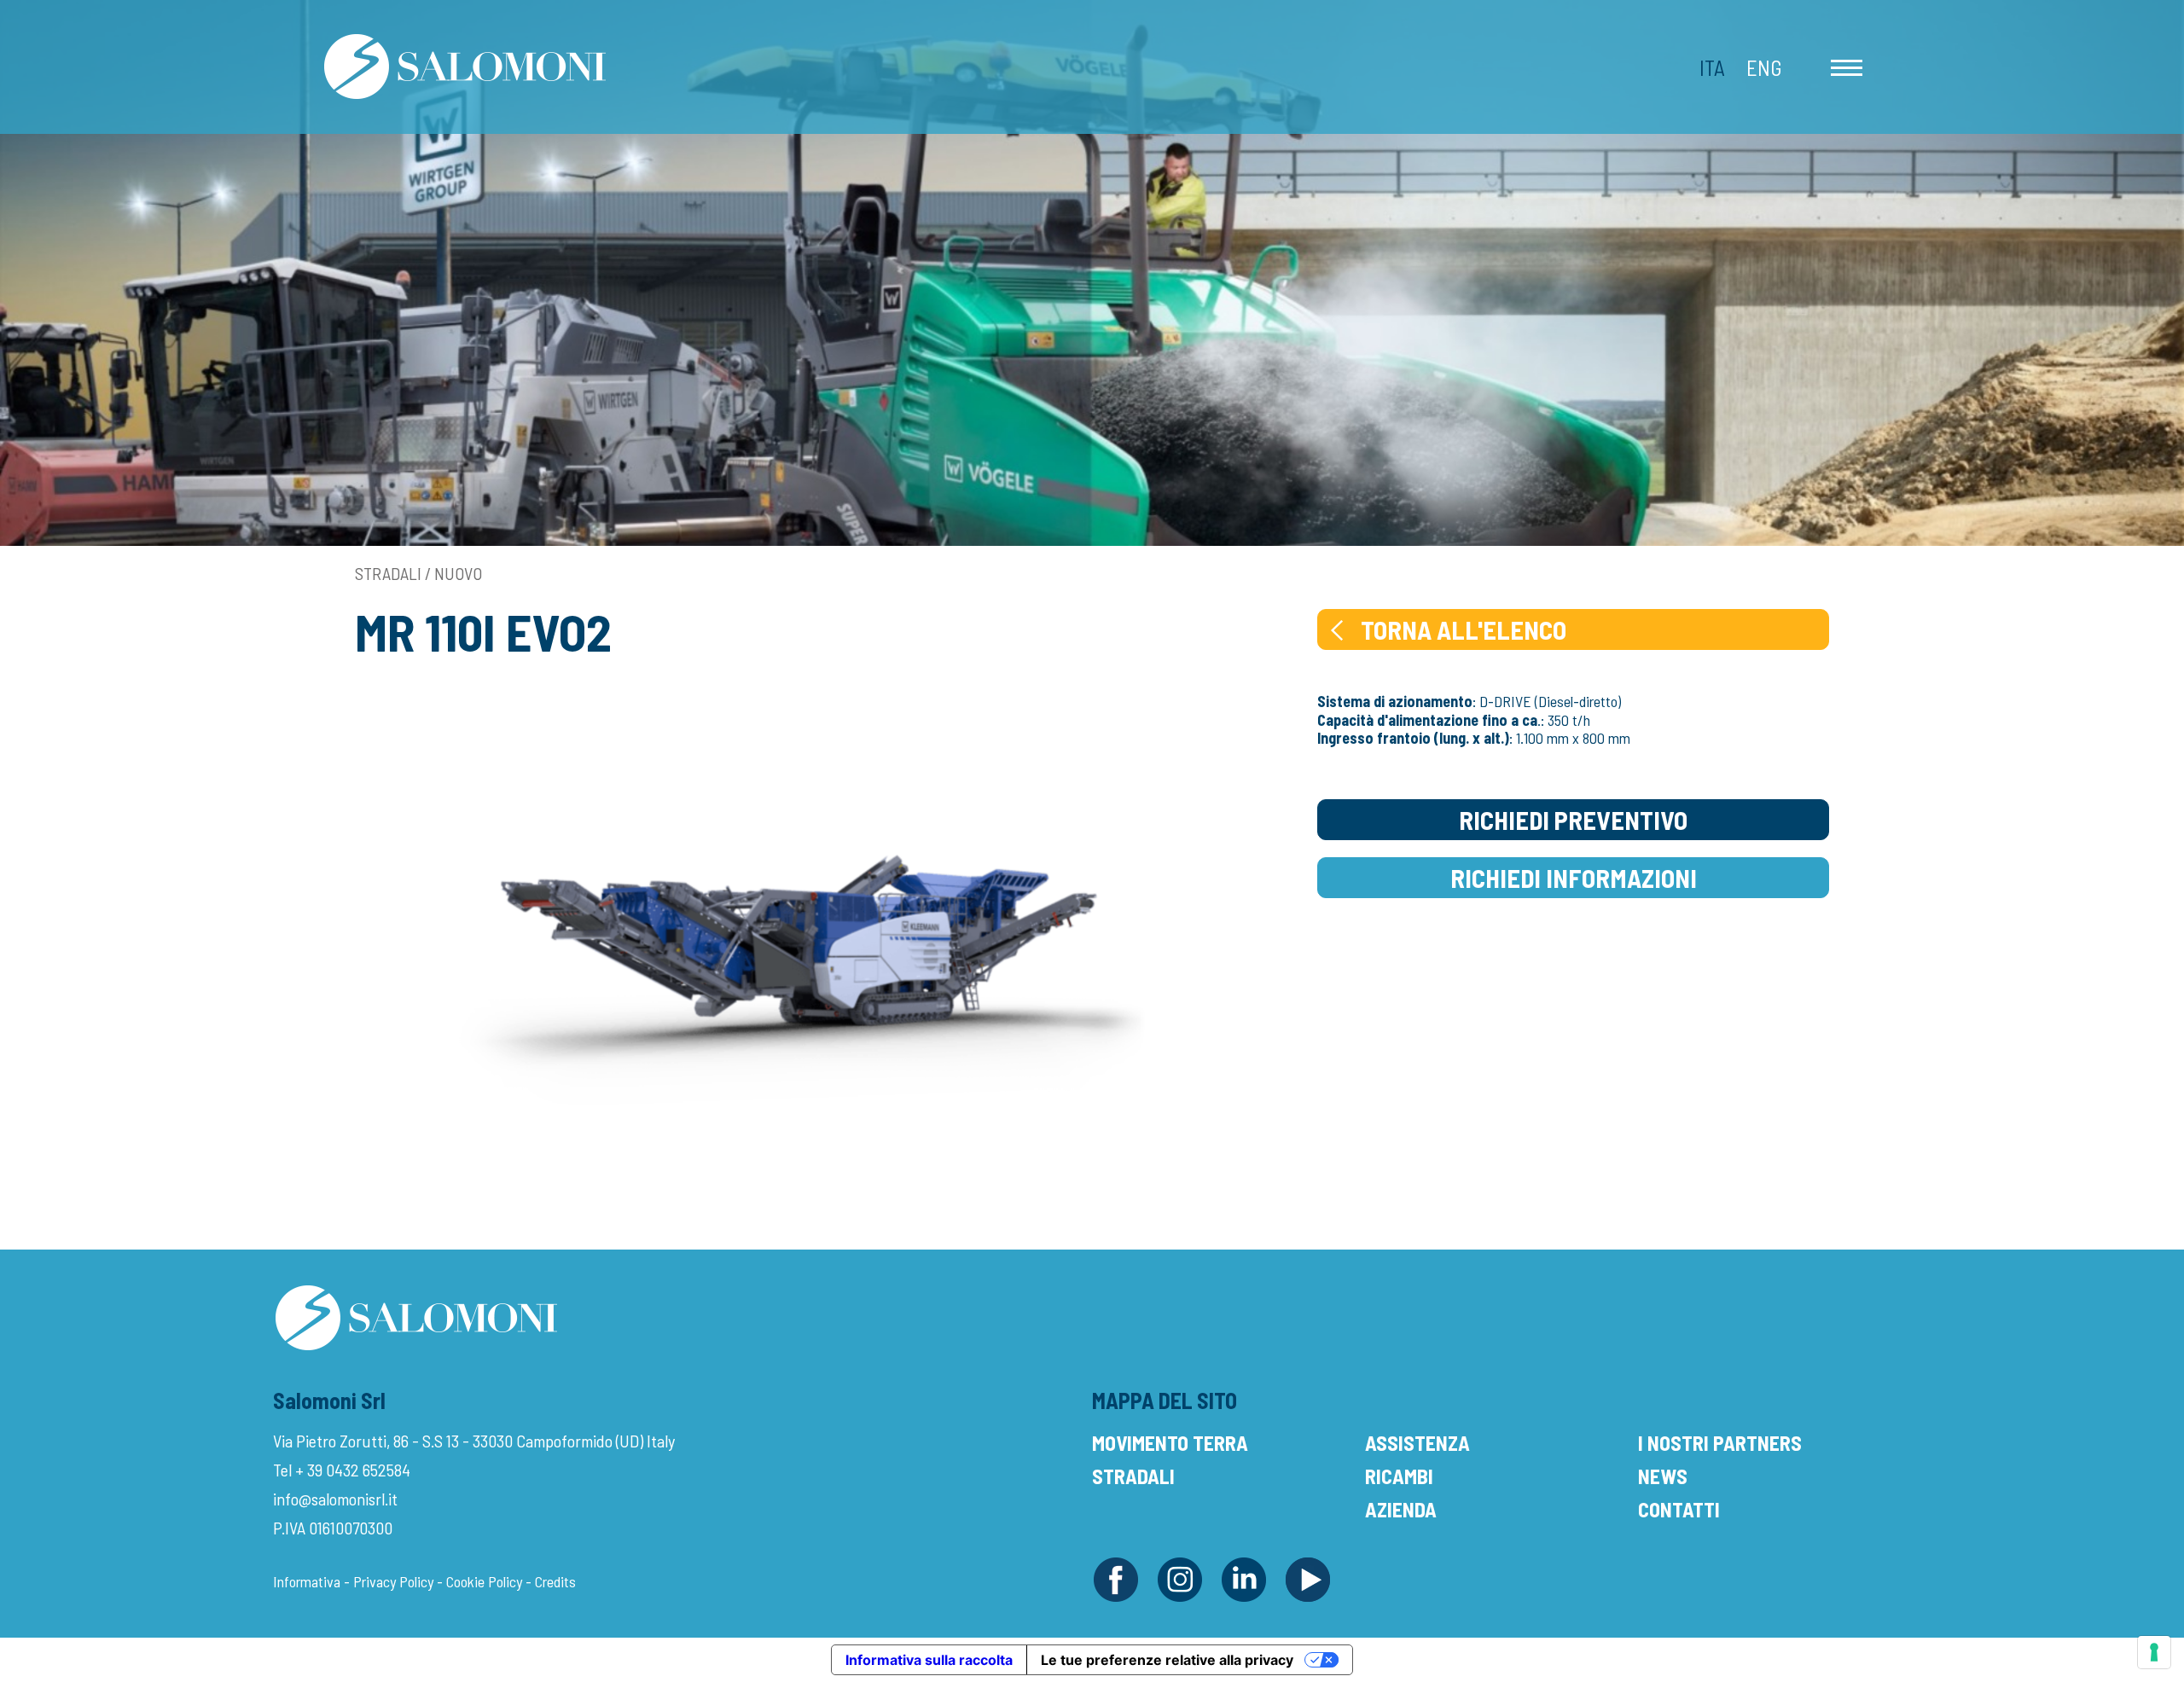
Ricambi (1399, 1476)
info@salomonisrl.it (335, 1499)
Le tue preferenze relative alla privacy (1167, 1660)
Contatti (1679, 1509)
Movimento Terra (1170, 1443)
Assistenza (1417, 1443)
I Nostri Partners (1720, 1443)
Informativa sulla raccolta (929, 1660)
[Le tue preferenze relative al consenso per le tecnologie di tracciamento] (2154, 1652)
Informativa (307, 1581)
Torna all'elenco (1464, 629)
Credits (555, 1581)
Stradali (1133, 1476)
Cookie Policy (484, 1581)
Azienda (1401, 1509)
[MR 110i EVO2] (801, 944)
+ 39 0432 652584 (353, 1470)
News (1663, 1476)
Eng (1764, 67)
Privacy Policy (393, 1581)
